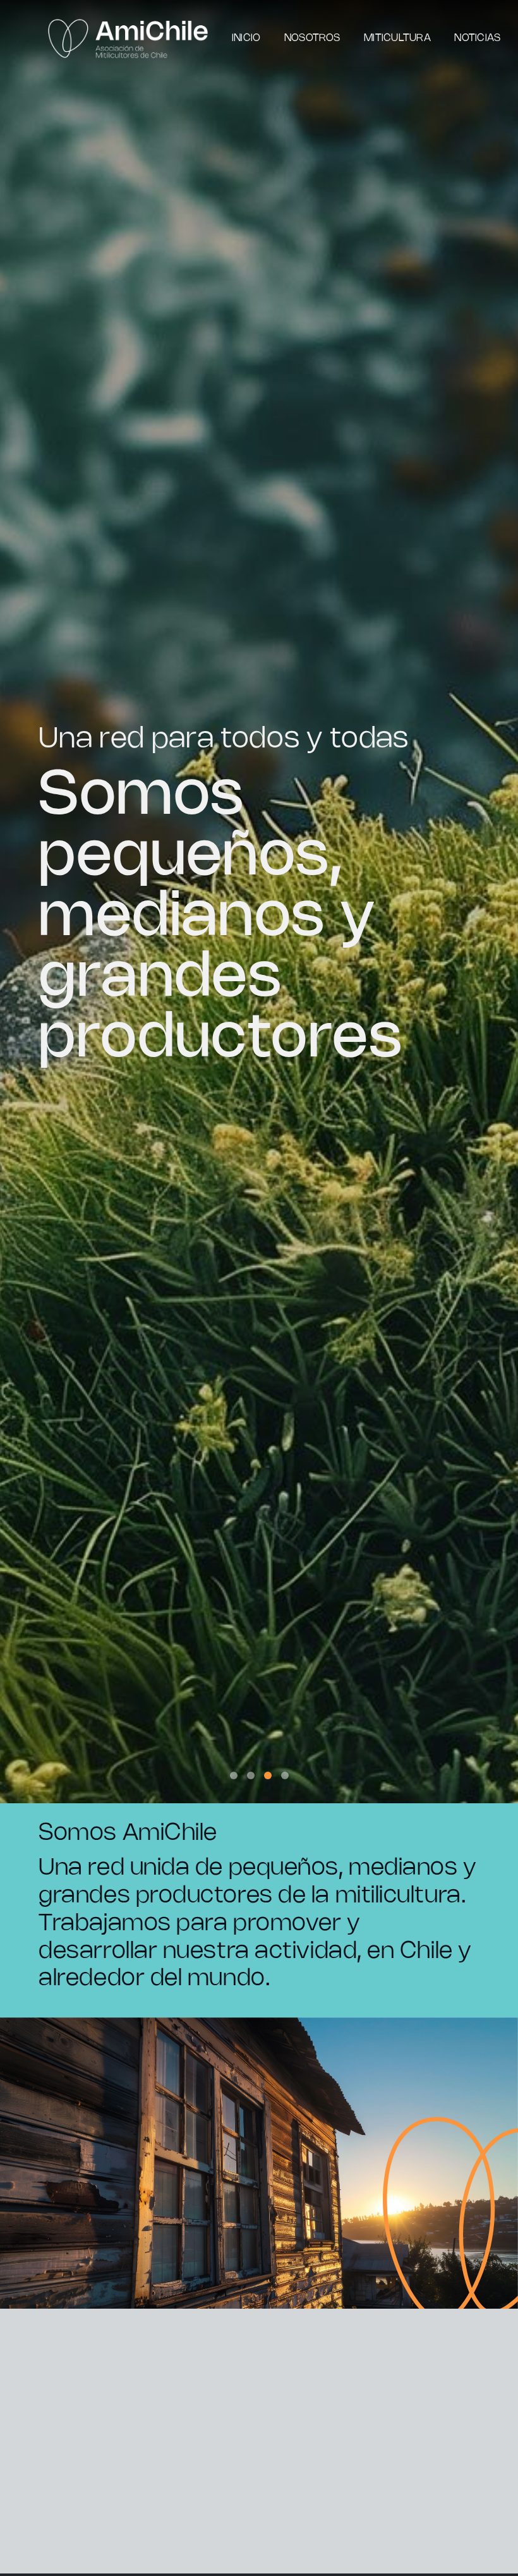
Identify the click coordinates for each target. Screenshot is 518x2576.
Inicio (246, 38)
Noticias (477, 38)
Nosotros (312, 38)
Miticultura (397, 38)
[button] (234, 1775)
